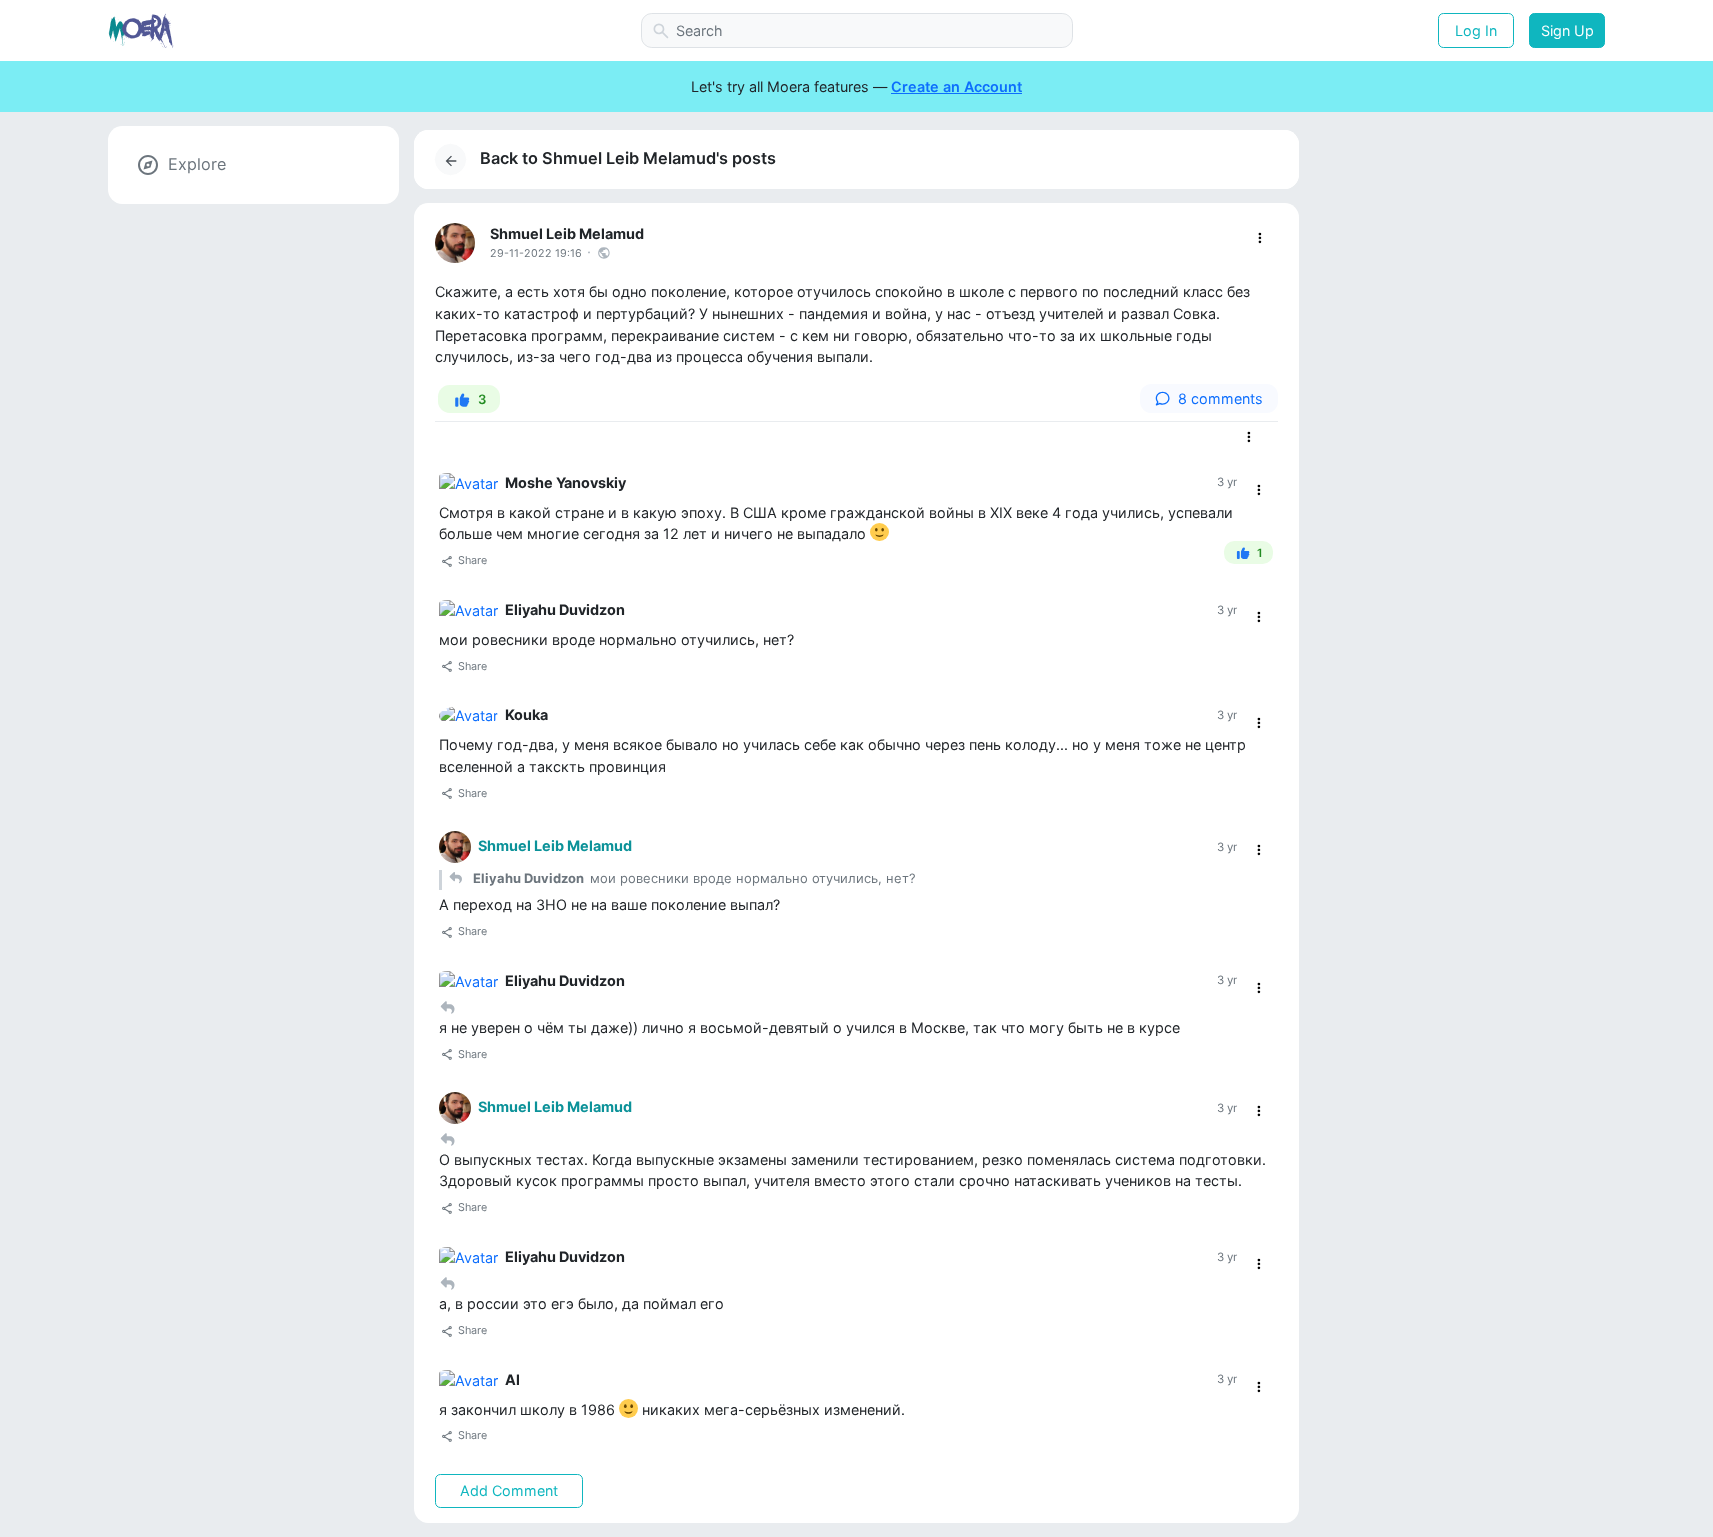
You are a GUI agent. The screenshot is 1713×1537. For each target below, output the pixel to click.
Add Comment (509, 1490)
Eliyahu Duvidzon (565, 609)
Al (512, 1379)
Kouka (526, 714)
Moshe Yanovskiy (565, 482)
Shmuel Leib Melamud (567, 233)
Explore (197, 164)
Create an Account (956, 86)
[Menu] (1259, 238)
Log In (1476, 30)
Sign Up (1567, 30)
